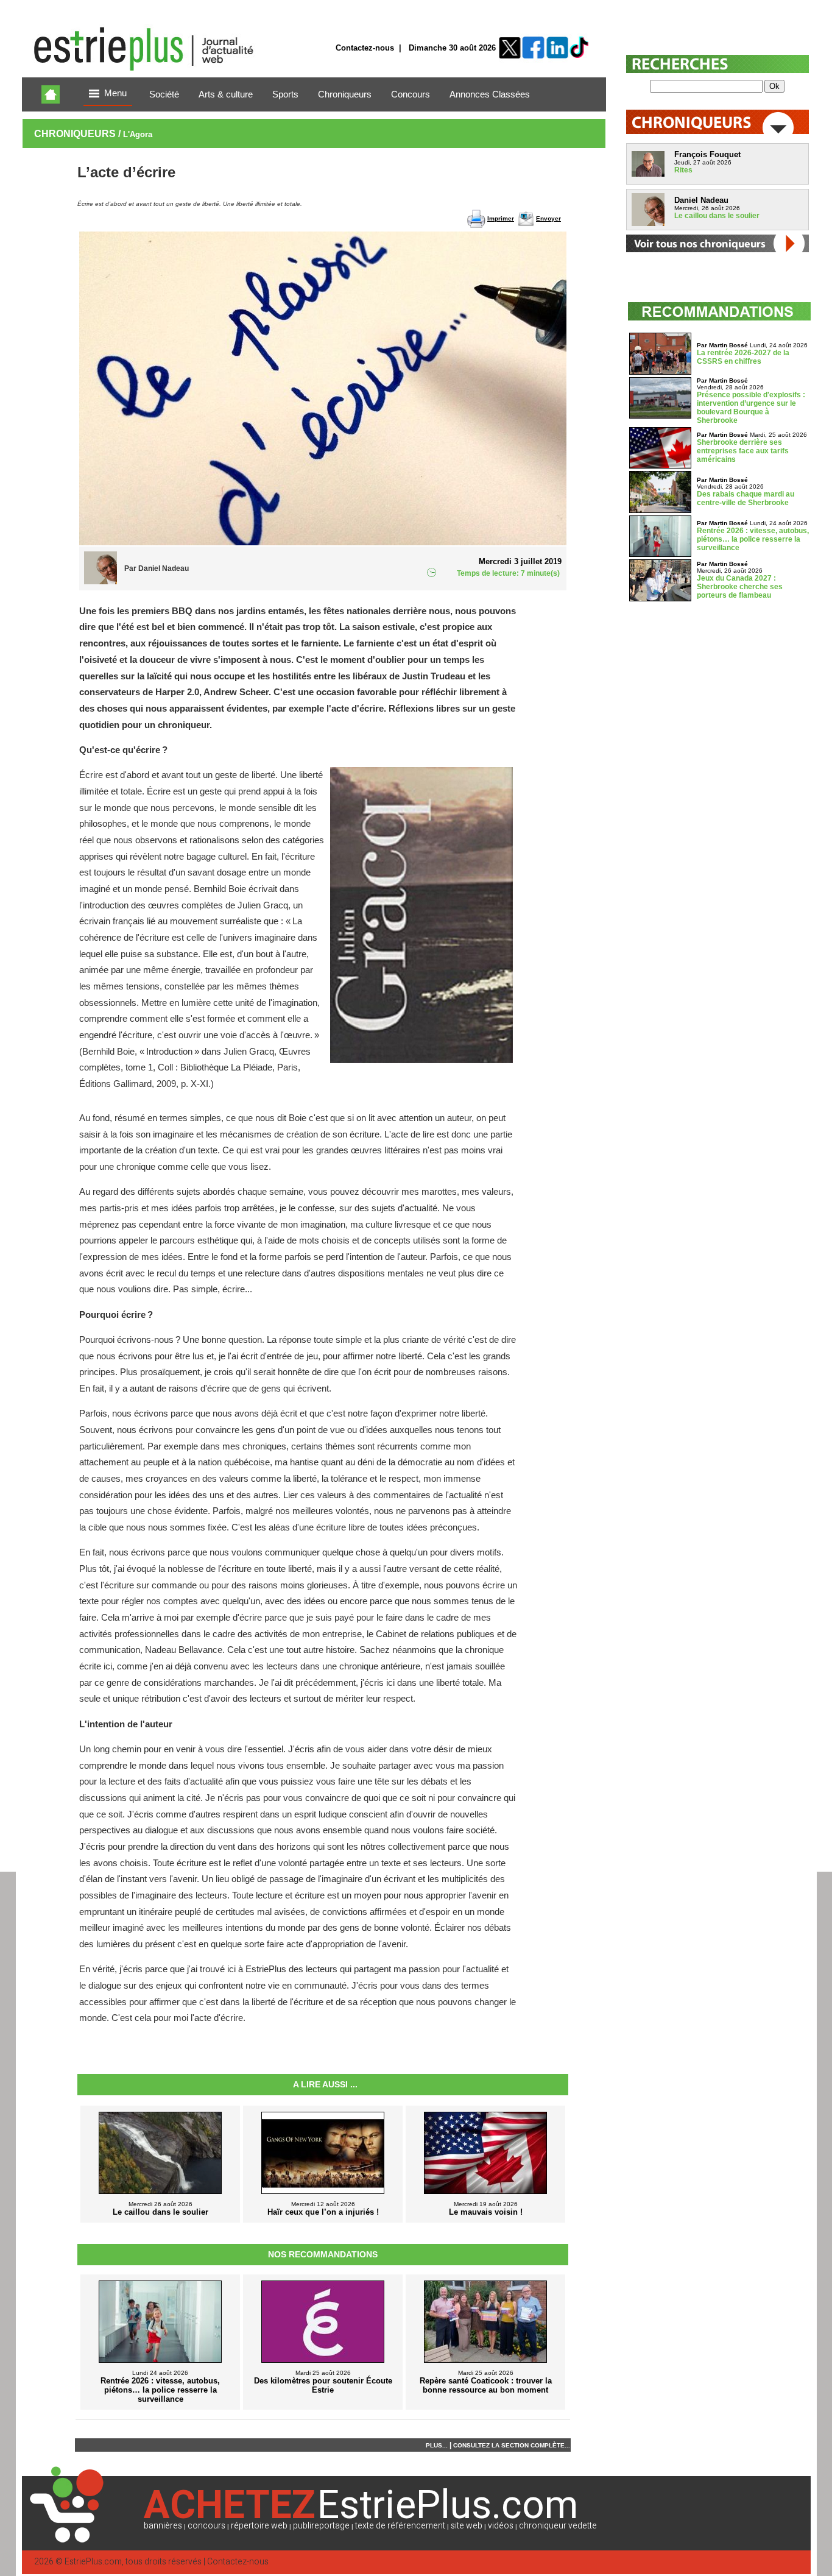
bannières (163, 2526)
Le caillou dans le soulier (717, 216)
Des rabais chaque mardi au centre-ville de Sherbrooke (746, 498)
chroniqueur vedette (558, 2526)
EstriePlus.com (93, 2562)
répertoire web (259, 2526)
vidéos (501, 2526)
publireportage (321, 2526)
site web (467, 2526)
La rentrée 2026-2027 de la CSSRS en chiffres (743, 357)
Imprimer (501, 218)
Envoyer (548, 218)
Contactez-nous (365, 48)
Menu (115, 93)
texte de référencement (400, 2526)
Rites (683, 170)
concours (206, 2526)
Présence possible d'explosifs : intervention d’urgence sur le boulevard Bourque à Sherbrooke (751, 408)
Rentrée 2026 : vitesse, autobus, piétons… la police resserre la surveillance (753, 539)
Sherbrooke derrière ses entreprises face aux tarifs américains (743, 451)
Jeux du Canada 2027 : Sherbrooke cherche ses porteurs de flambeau (740, 587)
